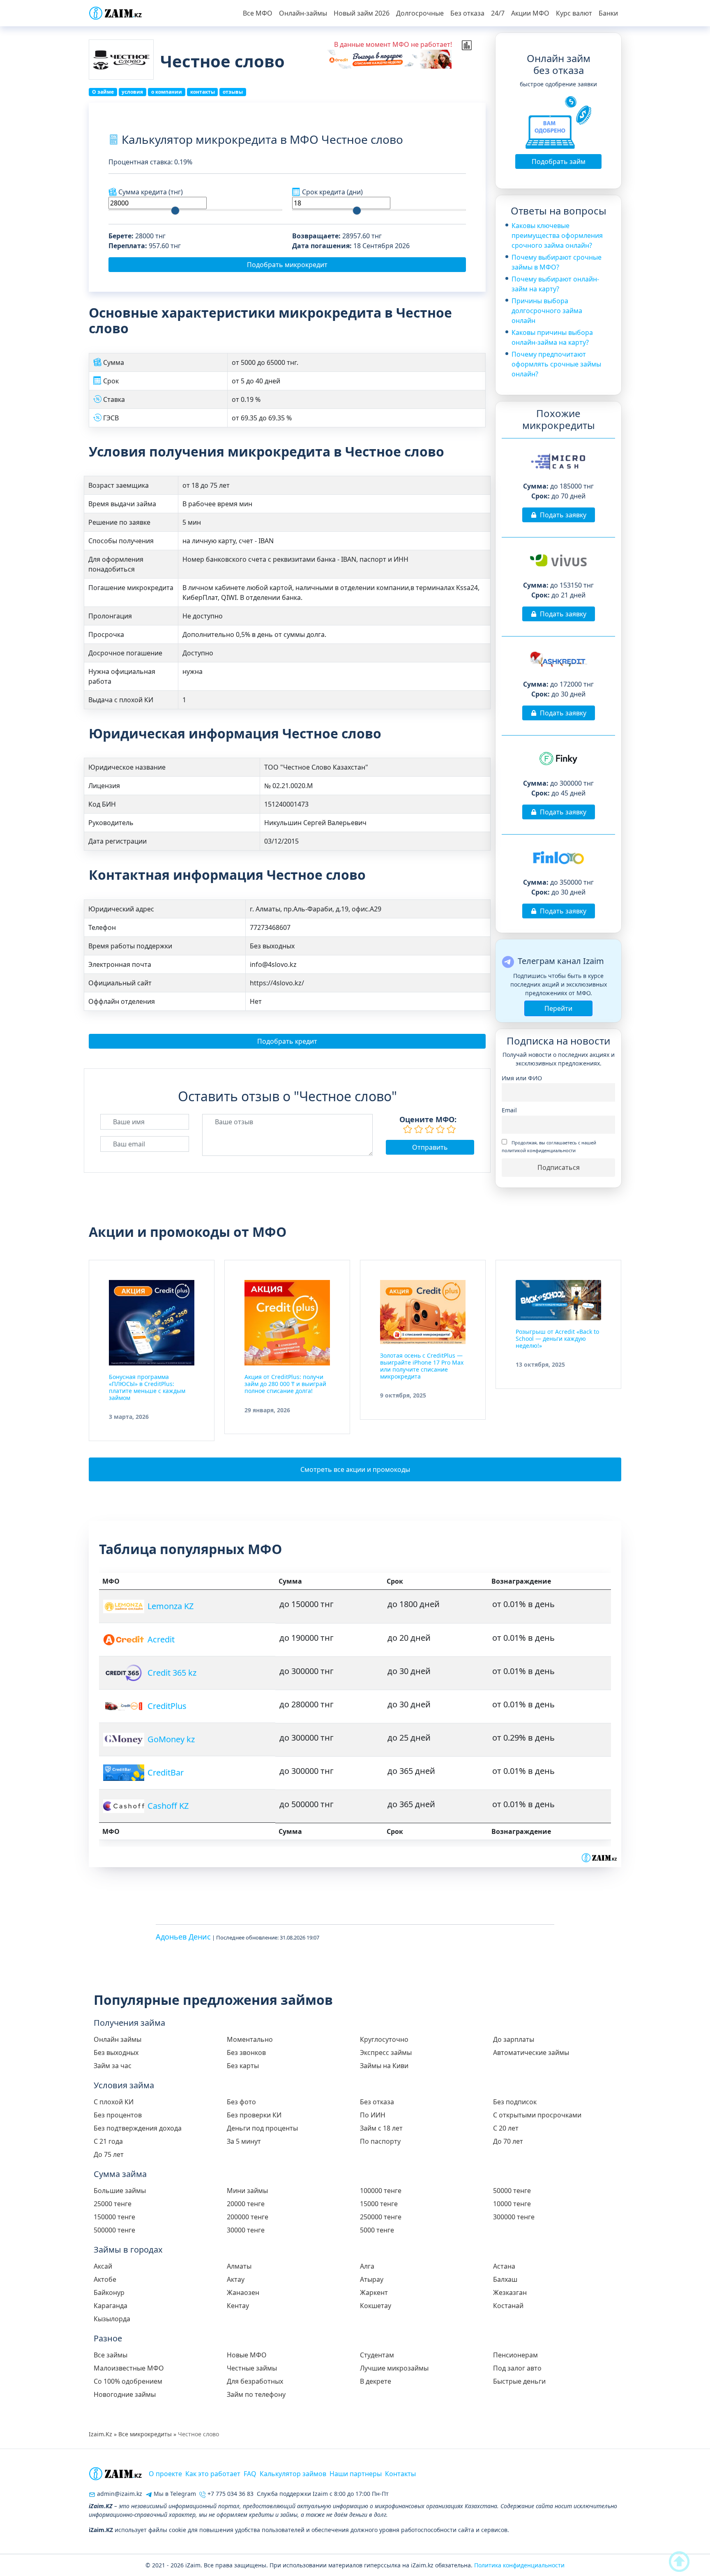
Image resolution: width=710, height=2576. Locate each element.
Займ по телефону (256, 2394)
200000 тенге (248, 2217)
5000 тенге (377, 2230)
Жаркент (374, 2292)
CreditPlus (167, 1706)
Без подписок (515, 2102)
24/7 (498, 13)
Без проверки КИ (254, 2115)
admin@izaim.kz (119, 2494)
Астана (504, 2266)
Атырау (372, 2279)
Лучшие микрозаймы (394, 2368)
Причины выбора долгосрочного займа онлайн (547, 311)
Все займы (111, 2355)
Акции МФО (530, 13)
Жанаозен (243, 2292)
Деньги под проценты (262, 2128)
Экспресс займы (386, 2052)
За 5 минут (244, 2141)
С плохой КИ (114, 2102)
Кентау (238, 2306)
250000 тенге (381, 2217)
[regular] (429, 1129)
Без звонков (246, 2052)
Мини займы (247, 2191)
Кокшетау (376, 2306)
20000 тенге (246, 2204)
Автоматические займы (531, 2052)
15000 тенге (379, 2204)
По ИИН (373, 2115)
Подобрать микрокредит (287, 265)
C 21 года (108, 2141)
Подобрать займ (559, 161)
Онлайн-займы (303, 13)
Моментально (250, 2039)
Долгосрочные (420, 13)
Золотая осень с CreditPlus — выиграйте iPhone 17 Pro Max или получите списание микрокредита (422, 1366)
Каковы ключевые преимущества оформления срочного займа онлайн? (557, 235)
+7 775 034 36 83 (230, 2494)
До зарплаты (514, 2039)
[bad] (408, 1129)
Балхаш (505, 2279)
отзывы (233, 92)
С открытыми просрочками (537, 2115)
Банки (608, 13)
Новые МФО (247, 2355)
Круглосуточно (384, 2039)
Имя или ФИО (522, 1078)
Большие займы (120, 2191)
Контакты (400, 2474)
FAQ (250, 2474)
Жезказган (510, 2292)
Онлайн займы (118, 2039)
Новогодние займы (125, 2394)
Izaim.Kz (100, 2434)
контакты (203, 92)
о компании (167, 92)
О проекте (165, 2474)
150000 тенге (114, 2217)
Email (509, 1110)
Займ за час (113, 2066)
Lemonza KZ (171, 1606)
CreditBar (166, 1772)
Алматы (239, 2266)
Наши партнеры (356, 2474)
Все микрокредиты (145, 2434)
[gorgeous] (451, 1129)
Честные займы (252, 2368)
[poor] (419, 1129)
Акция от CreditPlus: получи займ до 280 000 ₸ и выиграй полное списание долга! (285, 1384)
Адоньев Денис (183, 1937)
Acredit (161, 1639)
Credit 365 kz (172, 1673)
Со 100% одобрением (128, 2381)
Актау (236, 2279)
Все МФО (258, 13)
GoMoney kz (171, 1739)
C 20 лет (506, 2128)
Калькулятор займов (293, 2474)
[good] (440, 1129)
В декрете (376, 2381)
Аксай (103, 2266)
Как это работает (213, 2474)
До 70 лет (508, 2141)
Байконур (109, 2292)
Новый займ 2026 (362, 13)
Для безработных (255, 2381)
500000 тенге (114, 2230)
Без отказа (467, 13)
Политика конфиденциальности (519, 2565)
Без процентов (118, 2115)
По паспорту (380, 2141)
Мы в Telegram (174, 2494)
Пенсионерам (515, 2355)
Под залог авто (517, 2368)
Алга (367, 2266)
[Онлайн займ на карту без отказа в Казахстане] (115, 13)
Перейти (558, 1008)
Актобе (105, 2279)
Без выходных (116, 2052)
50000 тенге (512, 2191)
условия (132, 92)
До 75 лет (109, 2154)
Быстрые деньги (519, 2381)
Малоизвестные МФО (129, 2368)
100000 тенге (381, 2191)
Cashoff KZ (168, 1806)
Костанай (508, 2306)
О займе (103, 92)
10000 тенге (512, 2204)
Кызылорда (112, 2319)
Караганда (111, 2306)
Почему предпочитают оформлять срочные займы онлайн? (556, 364)
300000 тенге (514, 2217)
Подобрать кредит (287, 1041)
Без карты (243, 2066)
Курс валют (574, 13)
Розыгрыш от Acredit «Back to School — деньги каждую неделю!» (557, 1339)
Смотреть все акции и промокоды (355, 1469)
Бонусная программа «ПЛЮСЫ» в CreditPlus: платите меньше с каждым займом (147, 1387)
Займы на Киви (384, 2066)
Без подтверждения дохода (138, 2128)
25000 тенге (113, 2204)
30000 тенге (246, 2230)
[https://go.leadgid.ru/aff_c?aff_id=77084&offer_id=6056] (389, 59)
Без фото (241, 2102)
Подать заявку (563, 515)
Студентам (377, 2355)
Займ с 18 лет (381, 2128)
